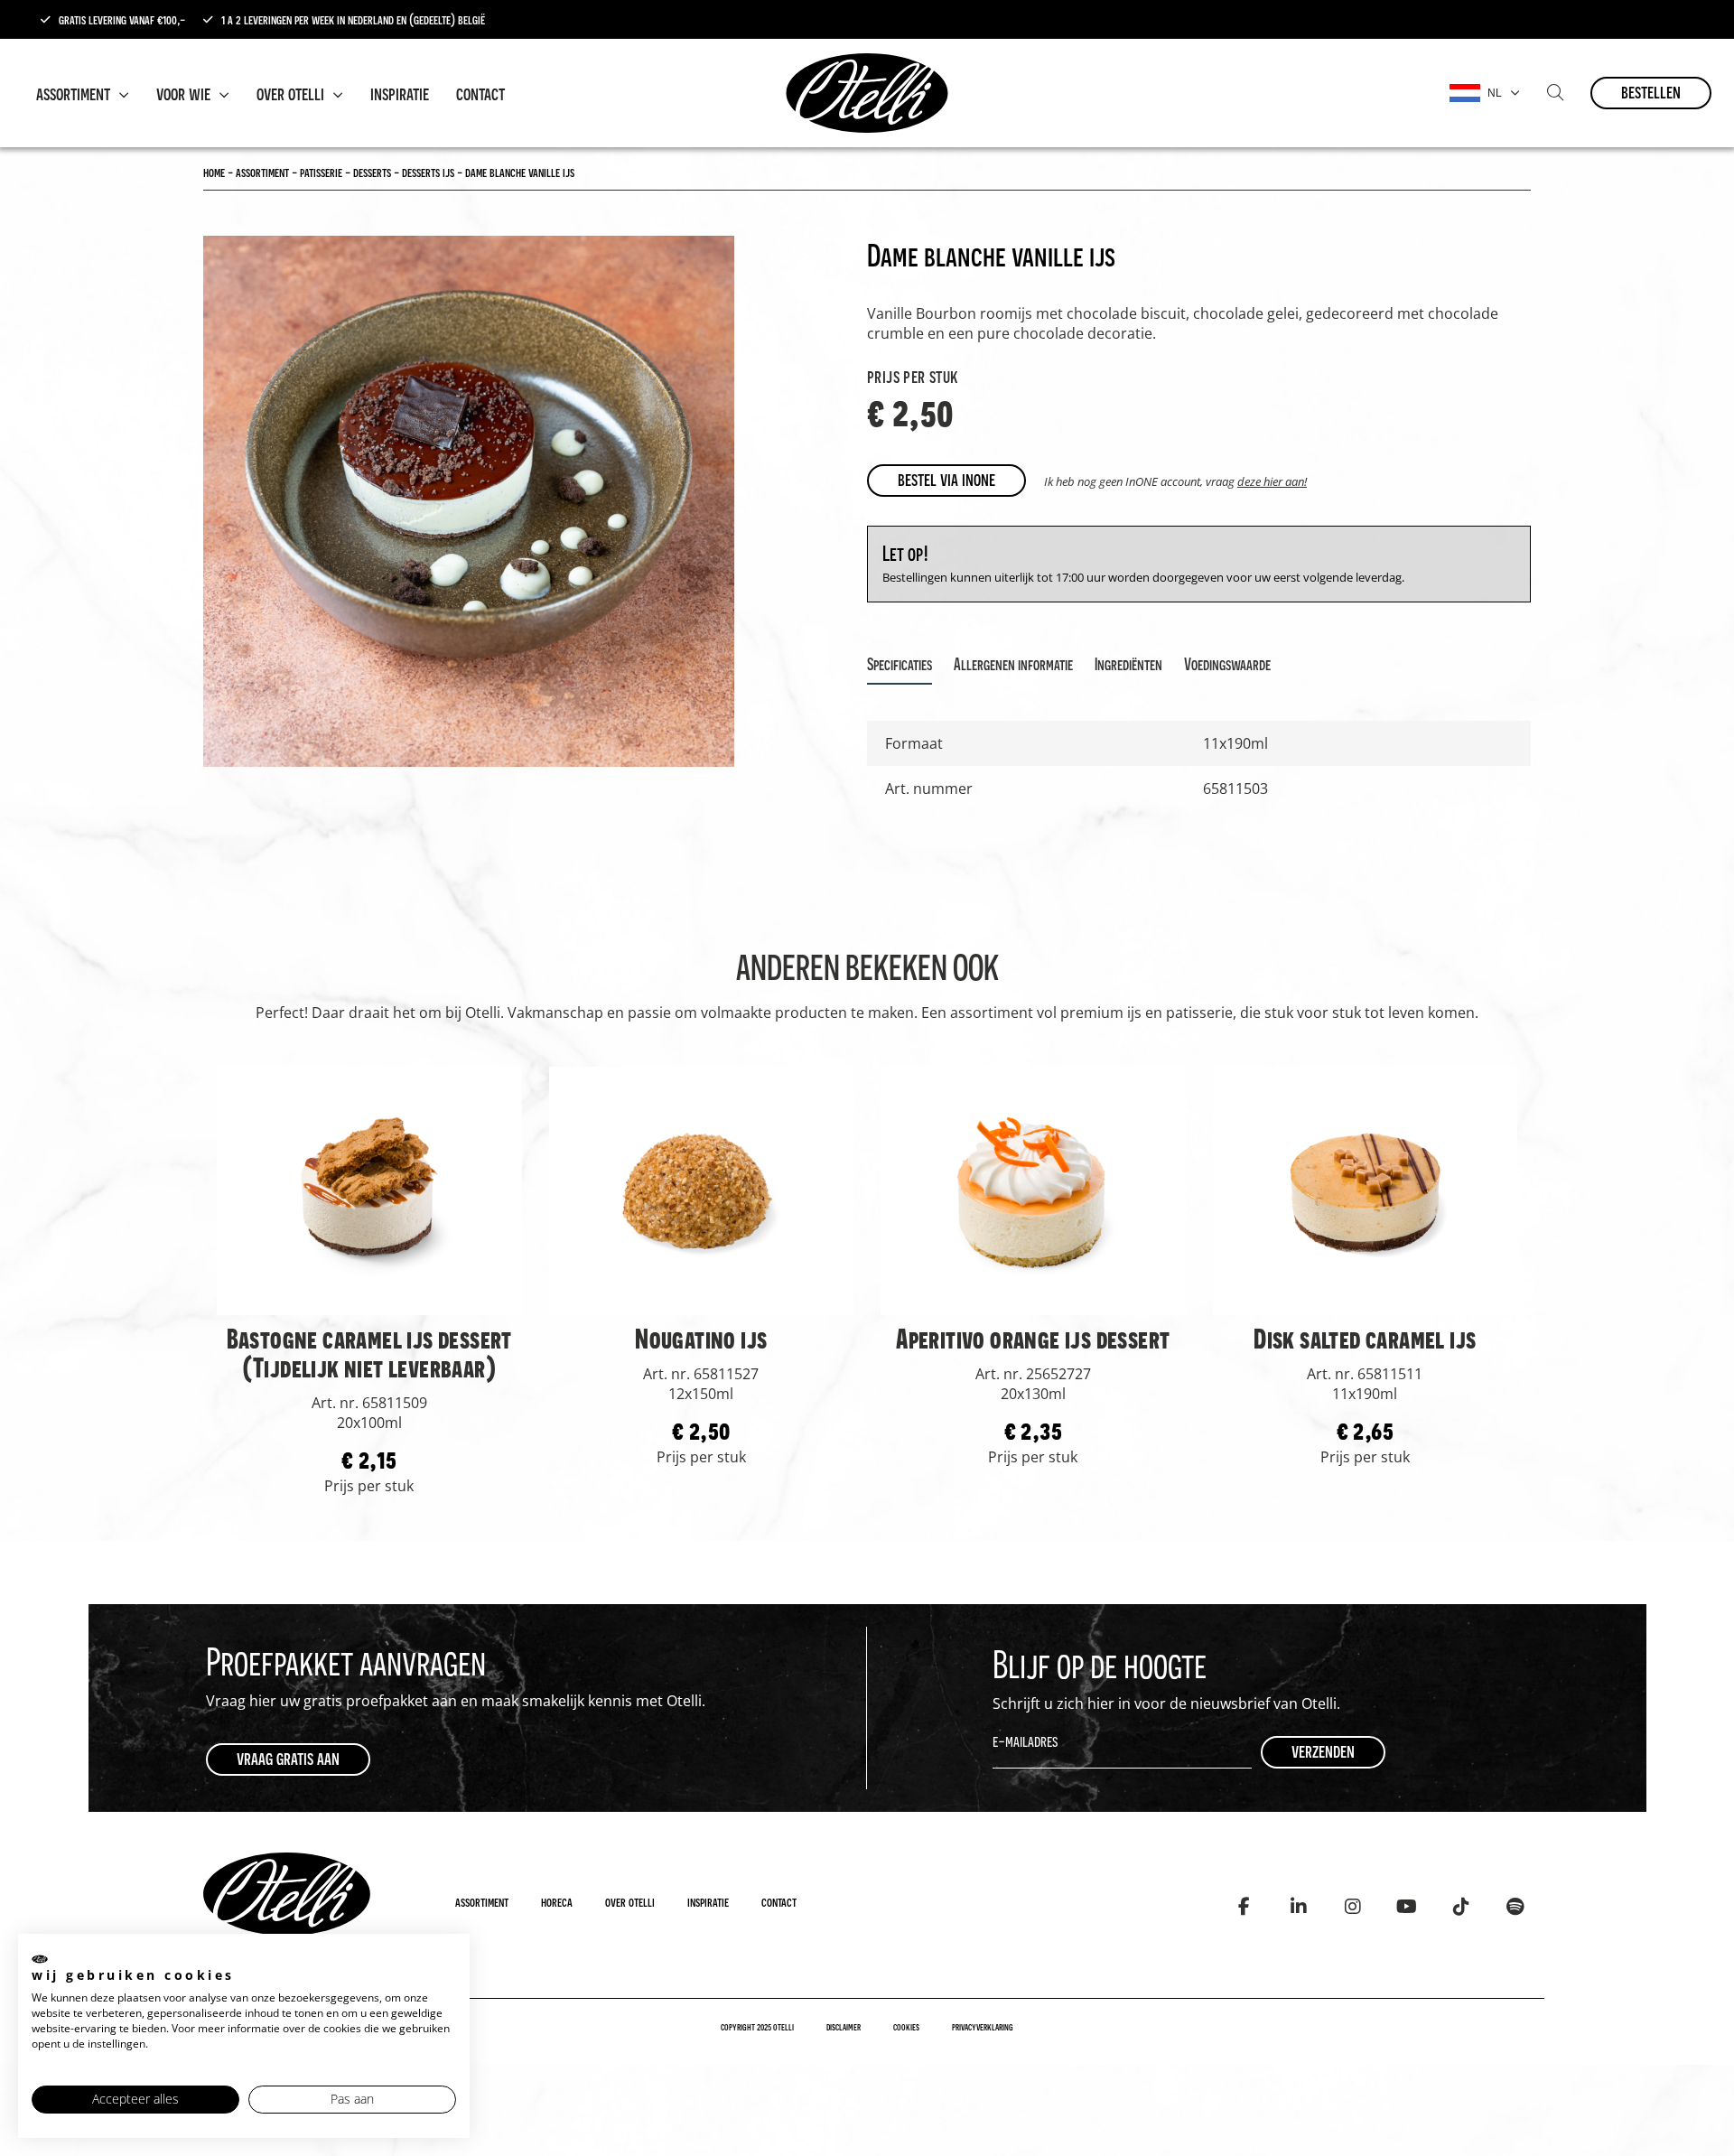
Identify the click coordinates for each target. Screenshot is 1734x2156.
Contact (480, 93)
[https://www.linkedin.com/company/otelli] (1298, 1907)
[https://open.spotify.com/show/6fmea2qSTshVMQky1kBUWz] (1515, 1907)
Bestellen (1651, 92)
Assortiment (75, 93)
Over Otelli (292, 93)
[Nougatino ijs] (702, 1190)
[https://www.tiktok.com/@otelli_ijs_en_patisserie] (1461, 1907)
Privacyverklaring (983, 2027)
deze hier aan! (1272, 481)
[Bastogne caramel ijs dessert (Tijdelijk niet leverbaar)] (369, 1190)
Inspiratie (400, 93)
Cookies (906, 2027)
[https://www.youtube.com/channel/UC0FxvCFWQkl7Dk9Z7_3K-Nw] (1407, 1907)
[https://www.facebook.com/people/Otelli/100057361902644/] (1244, 1907)
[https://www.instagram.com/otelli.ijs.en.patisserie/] (1352, 1907)
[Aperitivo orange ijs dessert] (1033, 1190)
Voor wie (185, 93)
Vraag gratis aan (288, 1758)
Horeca (557, 1901)
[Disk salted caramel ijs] (1366, 1190)
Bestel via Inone (946, 479)
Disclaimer (844, 2027)
